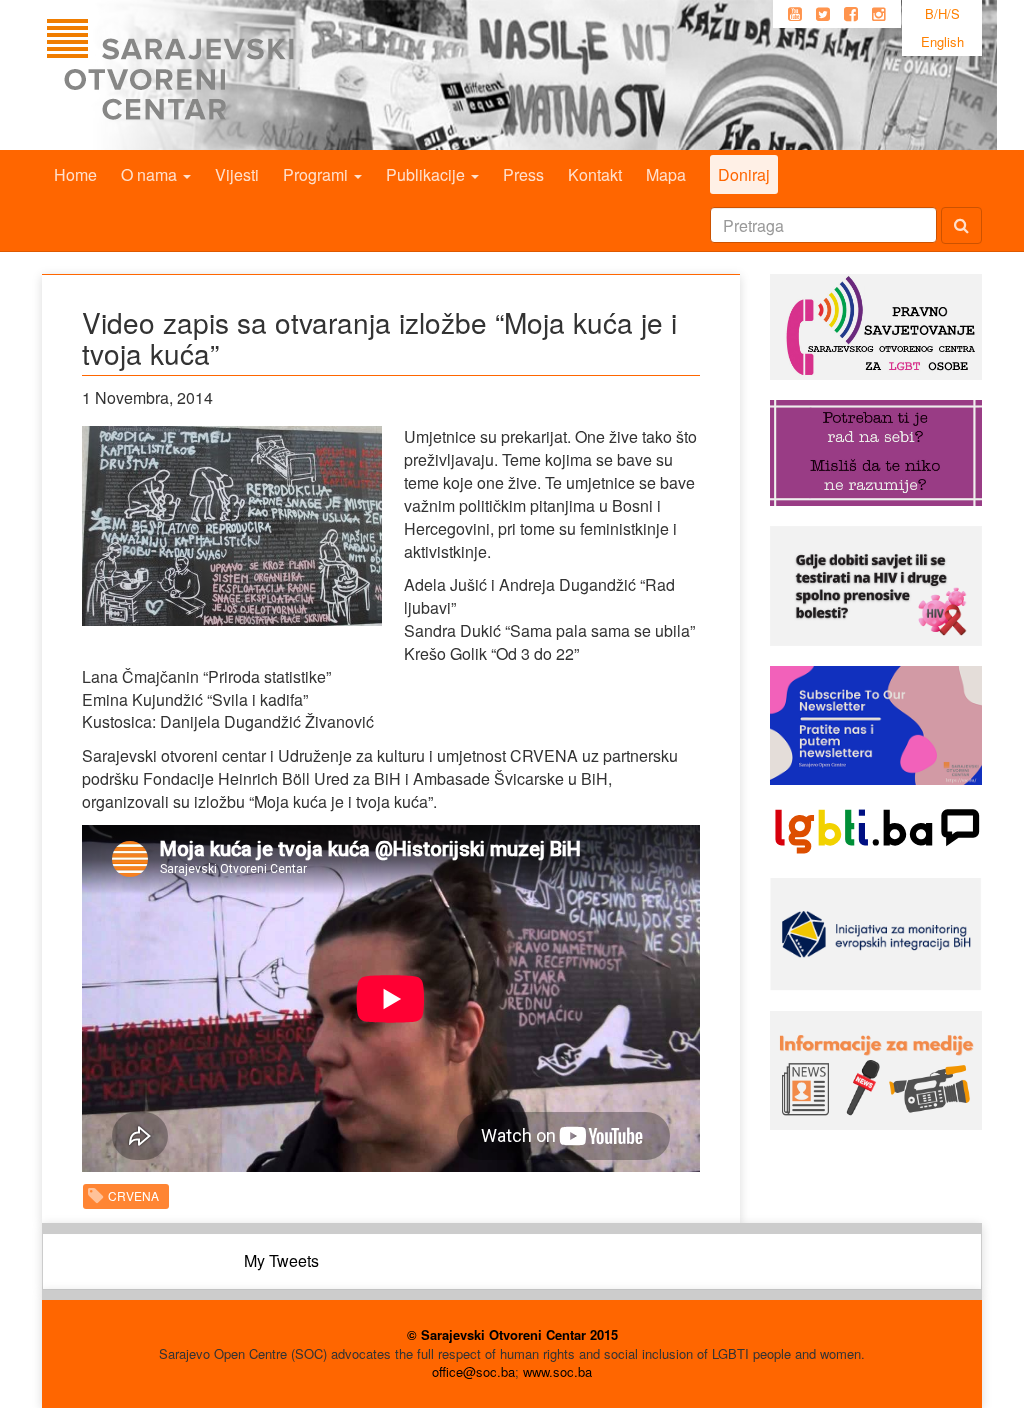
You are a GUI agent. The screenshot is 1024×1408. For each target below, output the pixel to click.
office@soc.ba (473, 1371)
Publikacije (427, 174)
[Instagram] (879, 14)
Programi (317, 174)
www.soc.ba (557, 1371)
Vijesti (237, 174)
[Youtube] (795, 14)
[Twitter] (823, 14)
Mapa (666, 174)
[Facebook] (851, 14)
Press (523, 174)
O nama (151, 174)
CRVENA (133, 1195)
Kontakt (595, 174)
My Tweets (281, 1260)
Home (75, 174)
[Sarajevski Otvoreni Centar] (211, 75)
